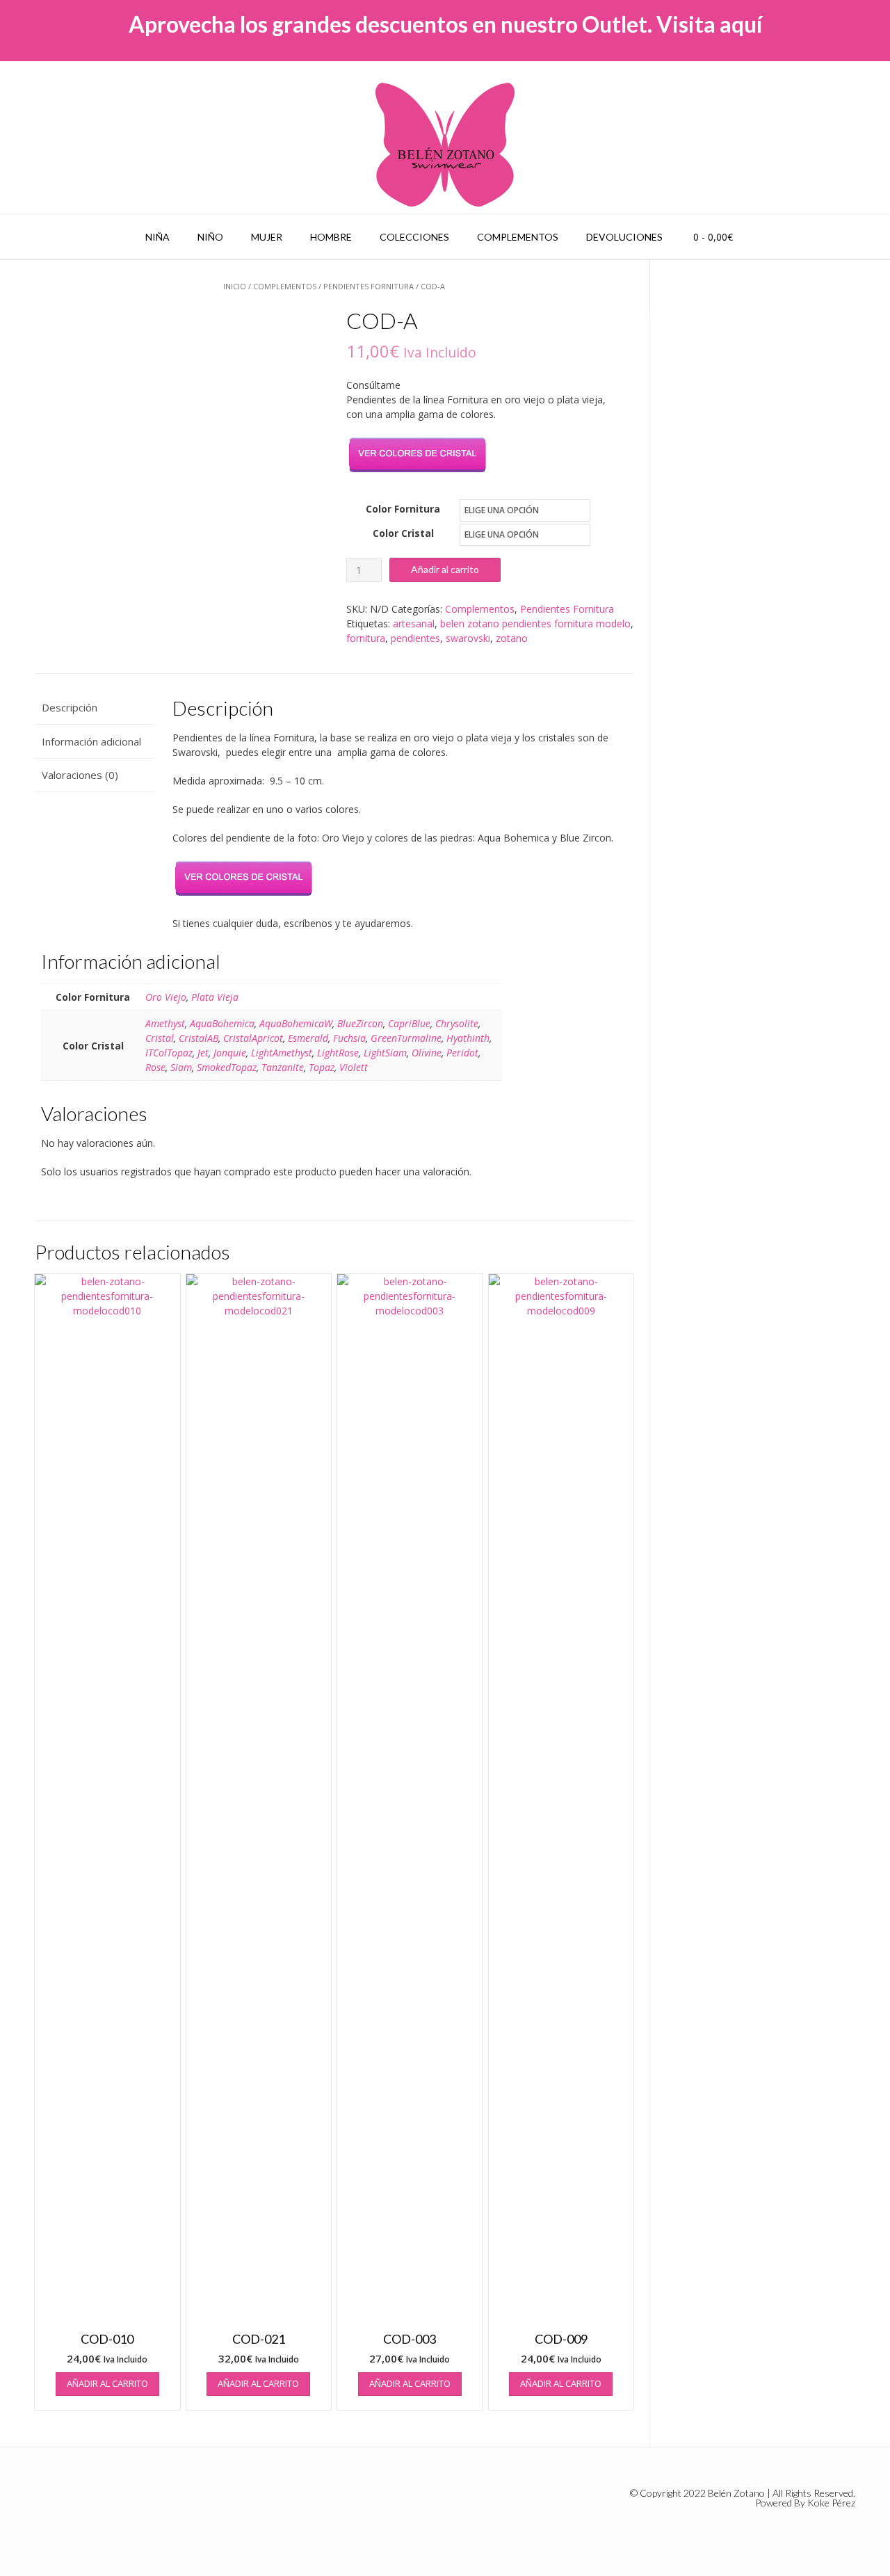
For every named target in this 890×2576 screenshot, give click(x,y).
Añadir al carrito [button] (107, 2383)
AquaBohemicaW (296, 1023)
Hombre (331, 237)
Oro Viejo (166, 997)
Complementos (518, 237)
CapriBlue (409, 1023)
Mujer (267, 237)
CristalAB (199, 1038)
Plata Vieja (215, 997)
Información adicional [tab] (91, 741)
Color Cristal (403, 533)
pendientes (415, 638)
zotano (512, 638)
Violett (354, 1067)
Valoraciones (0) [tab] (80, 775)
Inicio (235, 286)
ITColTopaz (169, 1053)
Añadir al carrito (445, 569)
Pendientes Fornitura (369, 286)
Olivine (427, 1053)
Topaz (322, 1067)
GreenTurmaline (406, 1038)
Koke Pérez (831, 2503)
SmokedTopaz (227, 1067)
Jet (203, 1053)
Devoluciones (624, 237)
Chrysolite (457, 1023)
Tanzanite (283, 1067)
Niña (157, 237)
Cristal (160, 1038)
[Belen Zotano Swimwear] (445, 145)
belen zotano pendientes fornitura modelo (535, 623)
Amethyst (165, 1023)
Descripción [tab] (70, 707)
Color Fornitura (403, 509)
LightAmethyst (282, 1053)
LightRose (338, 1053)
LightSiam (385, 1053)
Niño (210, 237)
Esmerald (308, 1038)
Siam (181, 1067)
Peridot (462, 1053)
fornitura (366, 638)
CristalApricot (253, 1038)
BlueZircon (360, 1023)
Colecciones (414, 237)
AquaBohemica (222, 1023)
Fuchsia (349, 1038)
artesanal (414, 623)
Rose (155, 1067)
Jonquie (230, 1053)
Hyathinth (468, 1038)
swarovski (468, 638)
